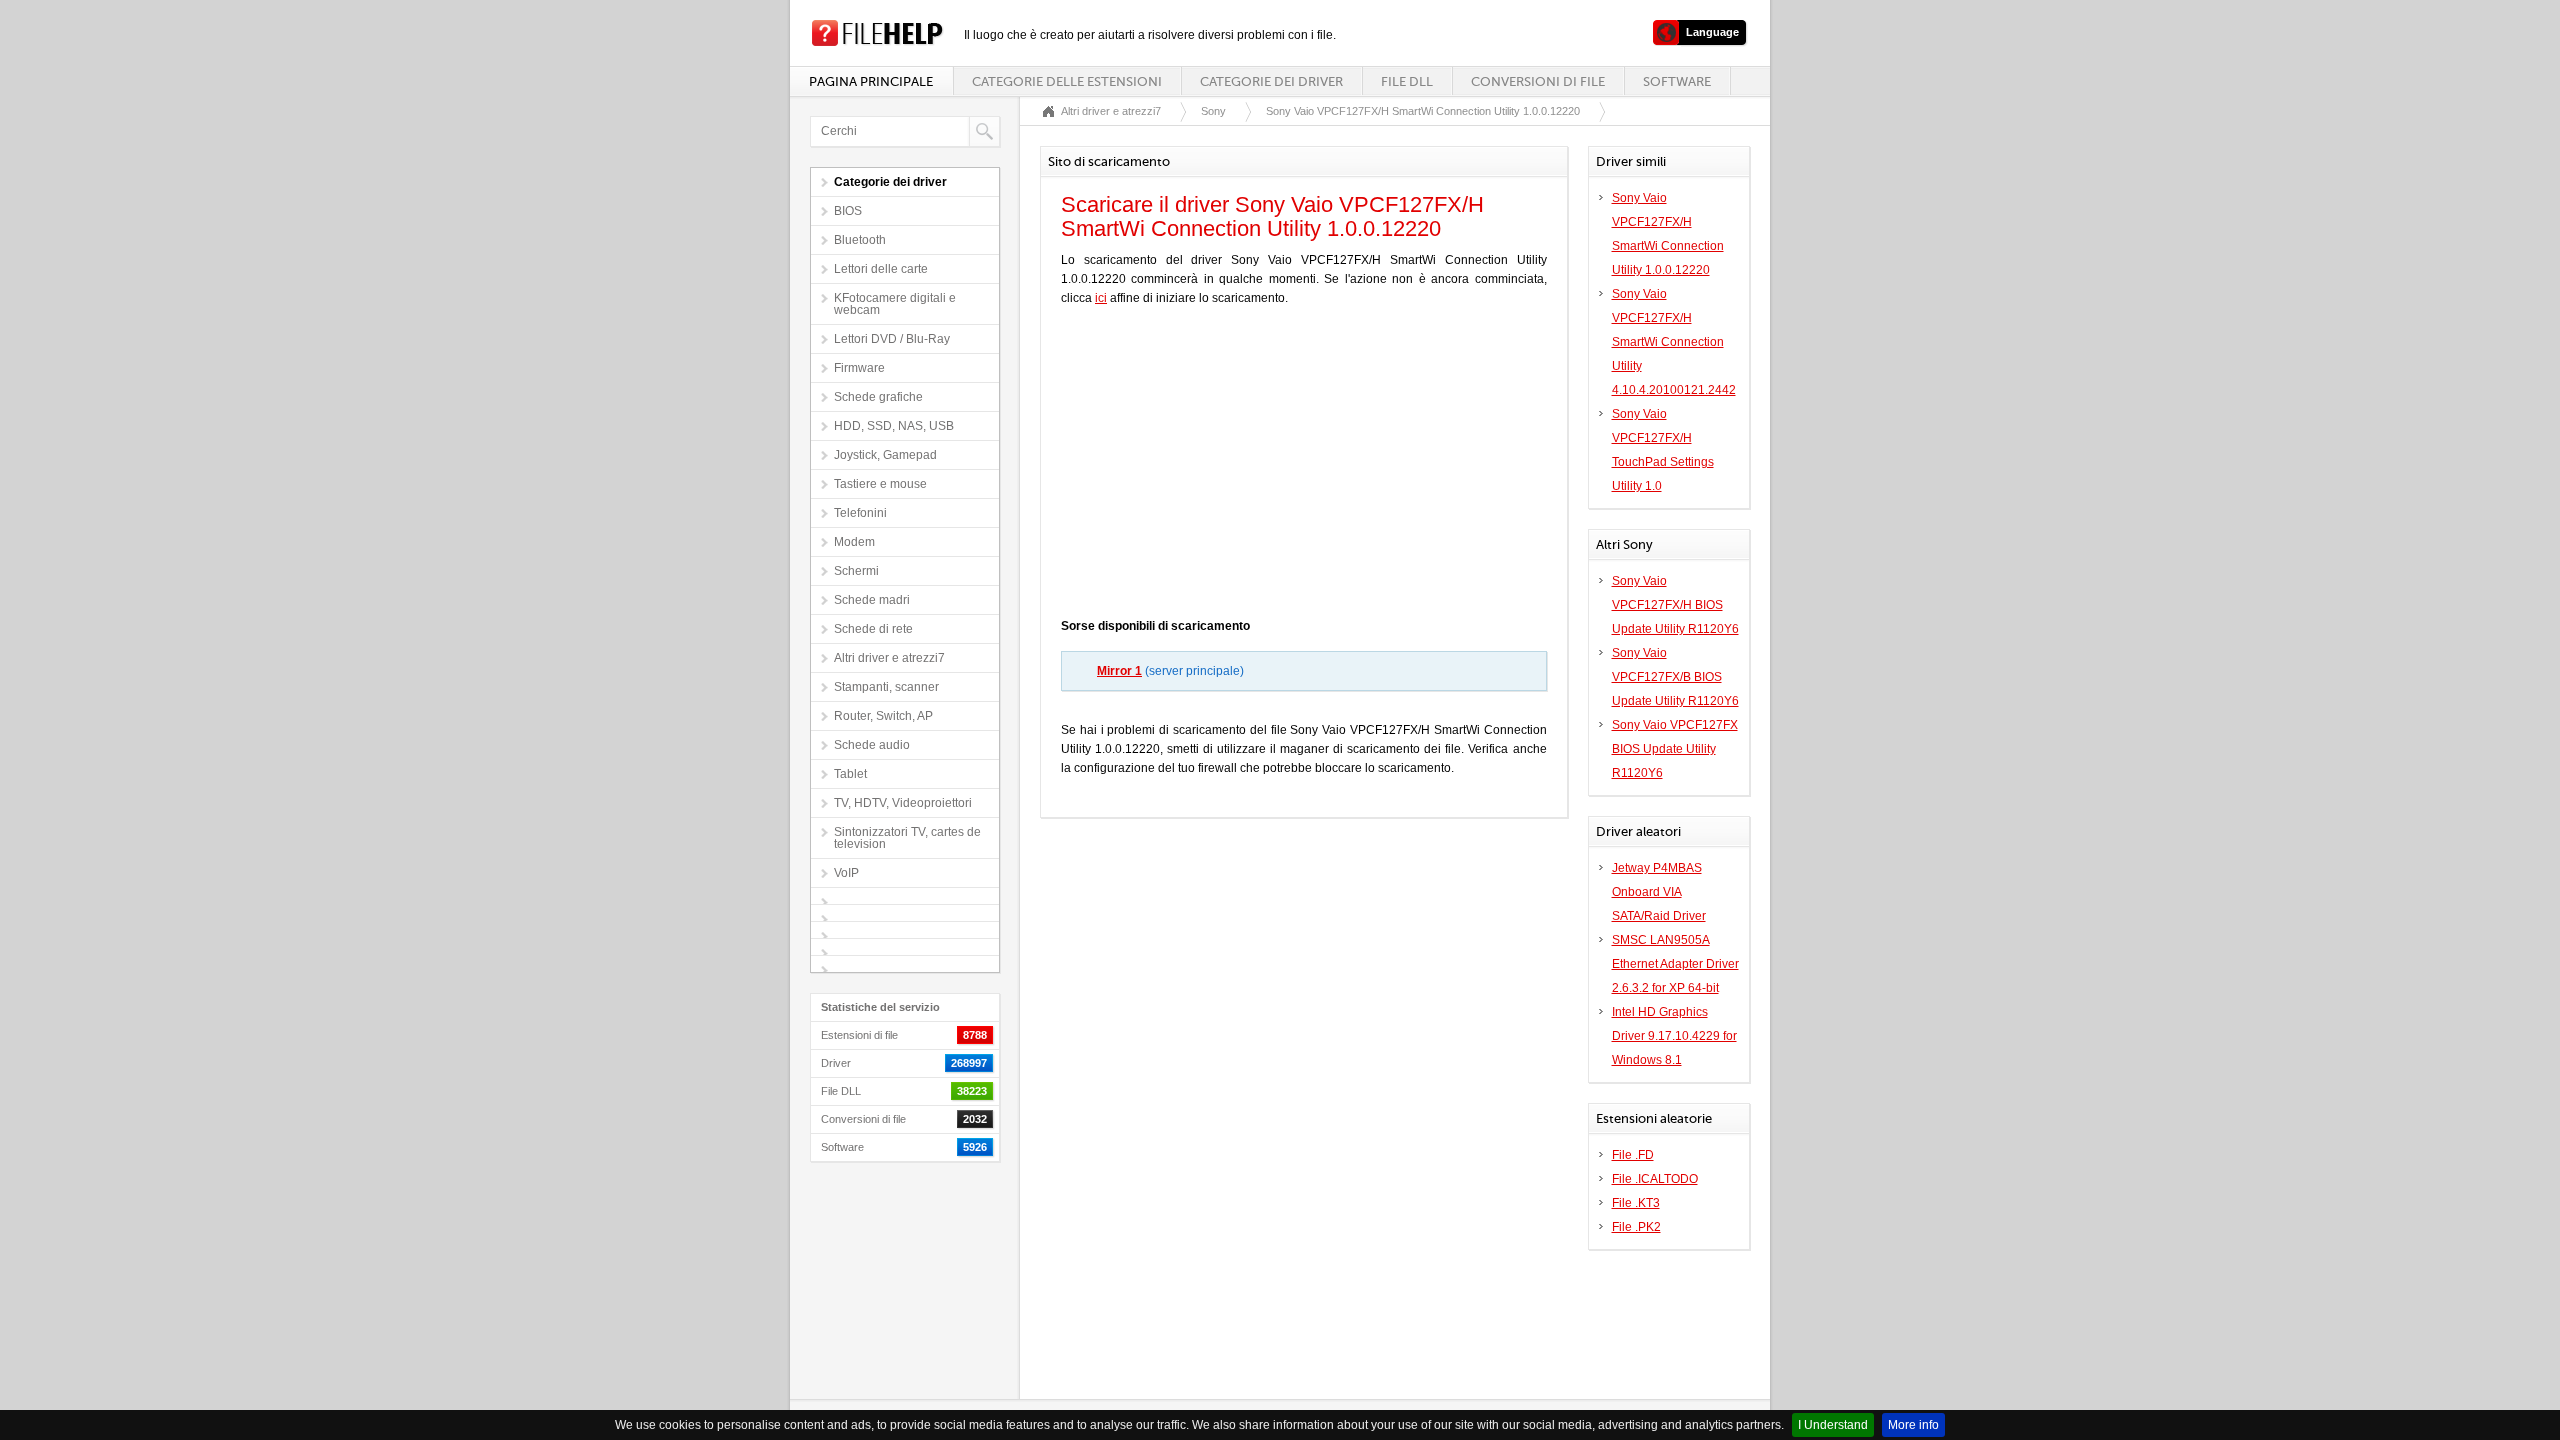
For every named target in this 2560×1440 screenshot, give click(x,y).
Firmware (859, 368)
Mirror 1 (1119, 671)
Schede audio (872, 745)
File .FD (1633, 1155)
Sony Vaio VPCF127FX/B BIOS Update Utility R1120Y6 (1675, 677)
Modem (854, 542)
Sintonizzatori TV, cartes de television (907, 838)
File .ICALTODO (1655, 1179)
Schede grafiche (878, 397)
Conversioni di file (1538, 81)
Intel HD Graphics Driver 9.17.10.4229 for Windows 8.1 (1674, 1036)
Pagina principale (871, 81)
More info (1913, 1425)
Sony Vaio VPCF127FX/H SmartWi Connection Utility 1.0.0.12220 (1423, 111)
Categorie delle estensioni (1067, 81)
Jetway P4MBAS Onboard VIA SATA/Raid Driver (1659, 892)
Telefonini (860, 513)
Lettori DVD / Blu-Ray (892, 339)
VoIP (846, 873)
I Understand (1833, 1425)
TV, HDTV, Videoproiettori (903, 803)
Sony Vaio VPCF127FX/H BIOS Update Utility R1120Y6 (1675, 605)
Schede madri (872, 600)
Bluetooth (860, 240)
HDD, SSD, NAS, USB (894, 426)
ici (1101, 298)
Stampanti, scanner (886, 687)
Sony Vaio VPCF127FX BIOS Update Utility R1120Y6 (1675, 749)
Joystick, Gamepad (885, 455)
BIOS (848, 211)
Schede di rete (873, 629)
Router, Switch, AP (883, 716)
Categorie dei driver (1271, 81)
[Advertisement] (1304, 467)
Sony (1213, 111)
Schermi (856, 571)
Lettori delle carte (881, 269)
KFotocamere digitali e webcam (895, 304)
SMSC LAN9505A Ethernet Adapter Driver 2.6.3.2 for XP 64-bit (1675, 964)
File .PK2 (1636, 1227)
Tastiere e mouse (880, 484)
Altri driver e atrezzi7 (889, 658)
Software (1677, 81)
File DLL (1407, 81)
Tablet (850, 774)
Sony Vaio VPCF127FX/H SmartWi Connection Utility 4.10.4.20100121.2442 (1674, 342)
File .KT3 (1636, 1203)
